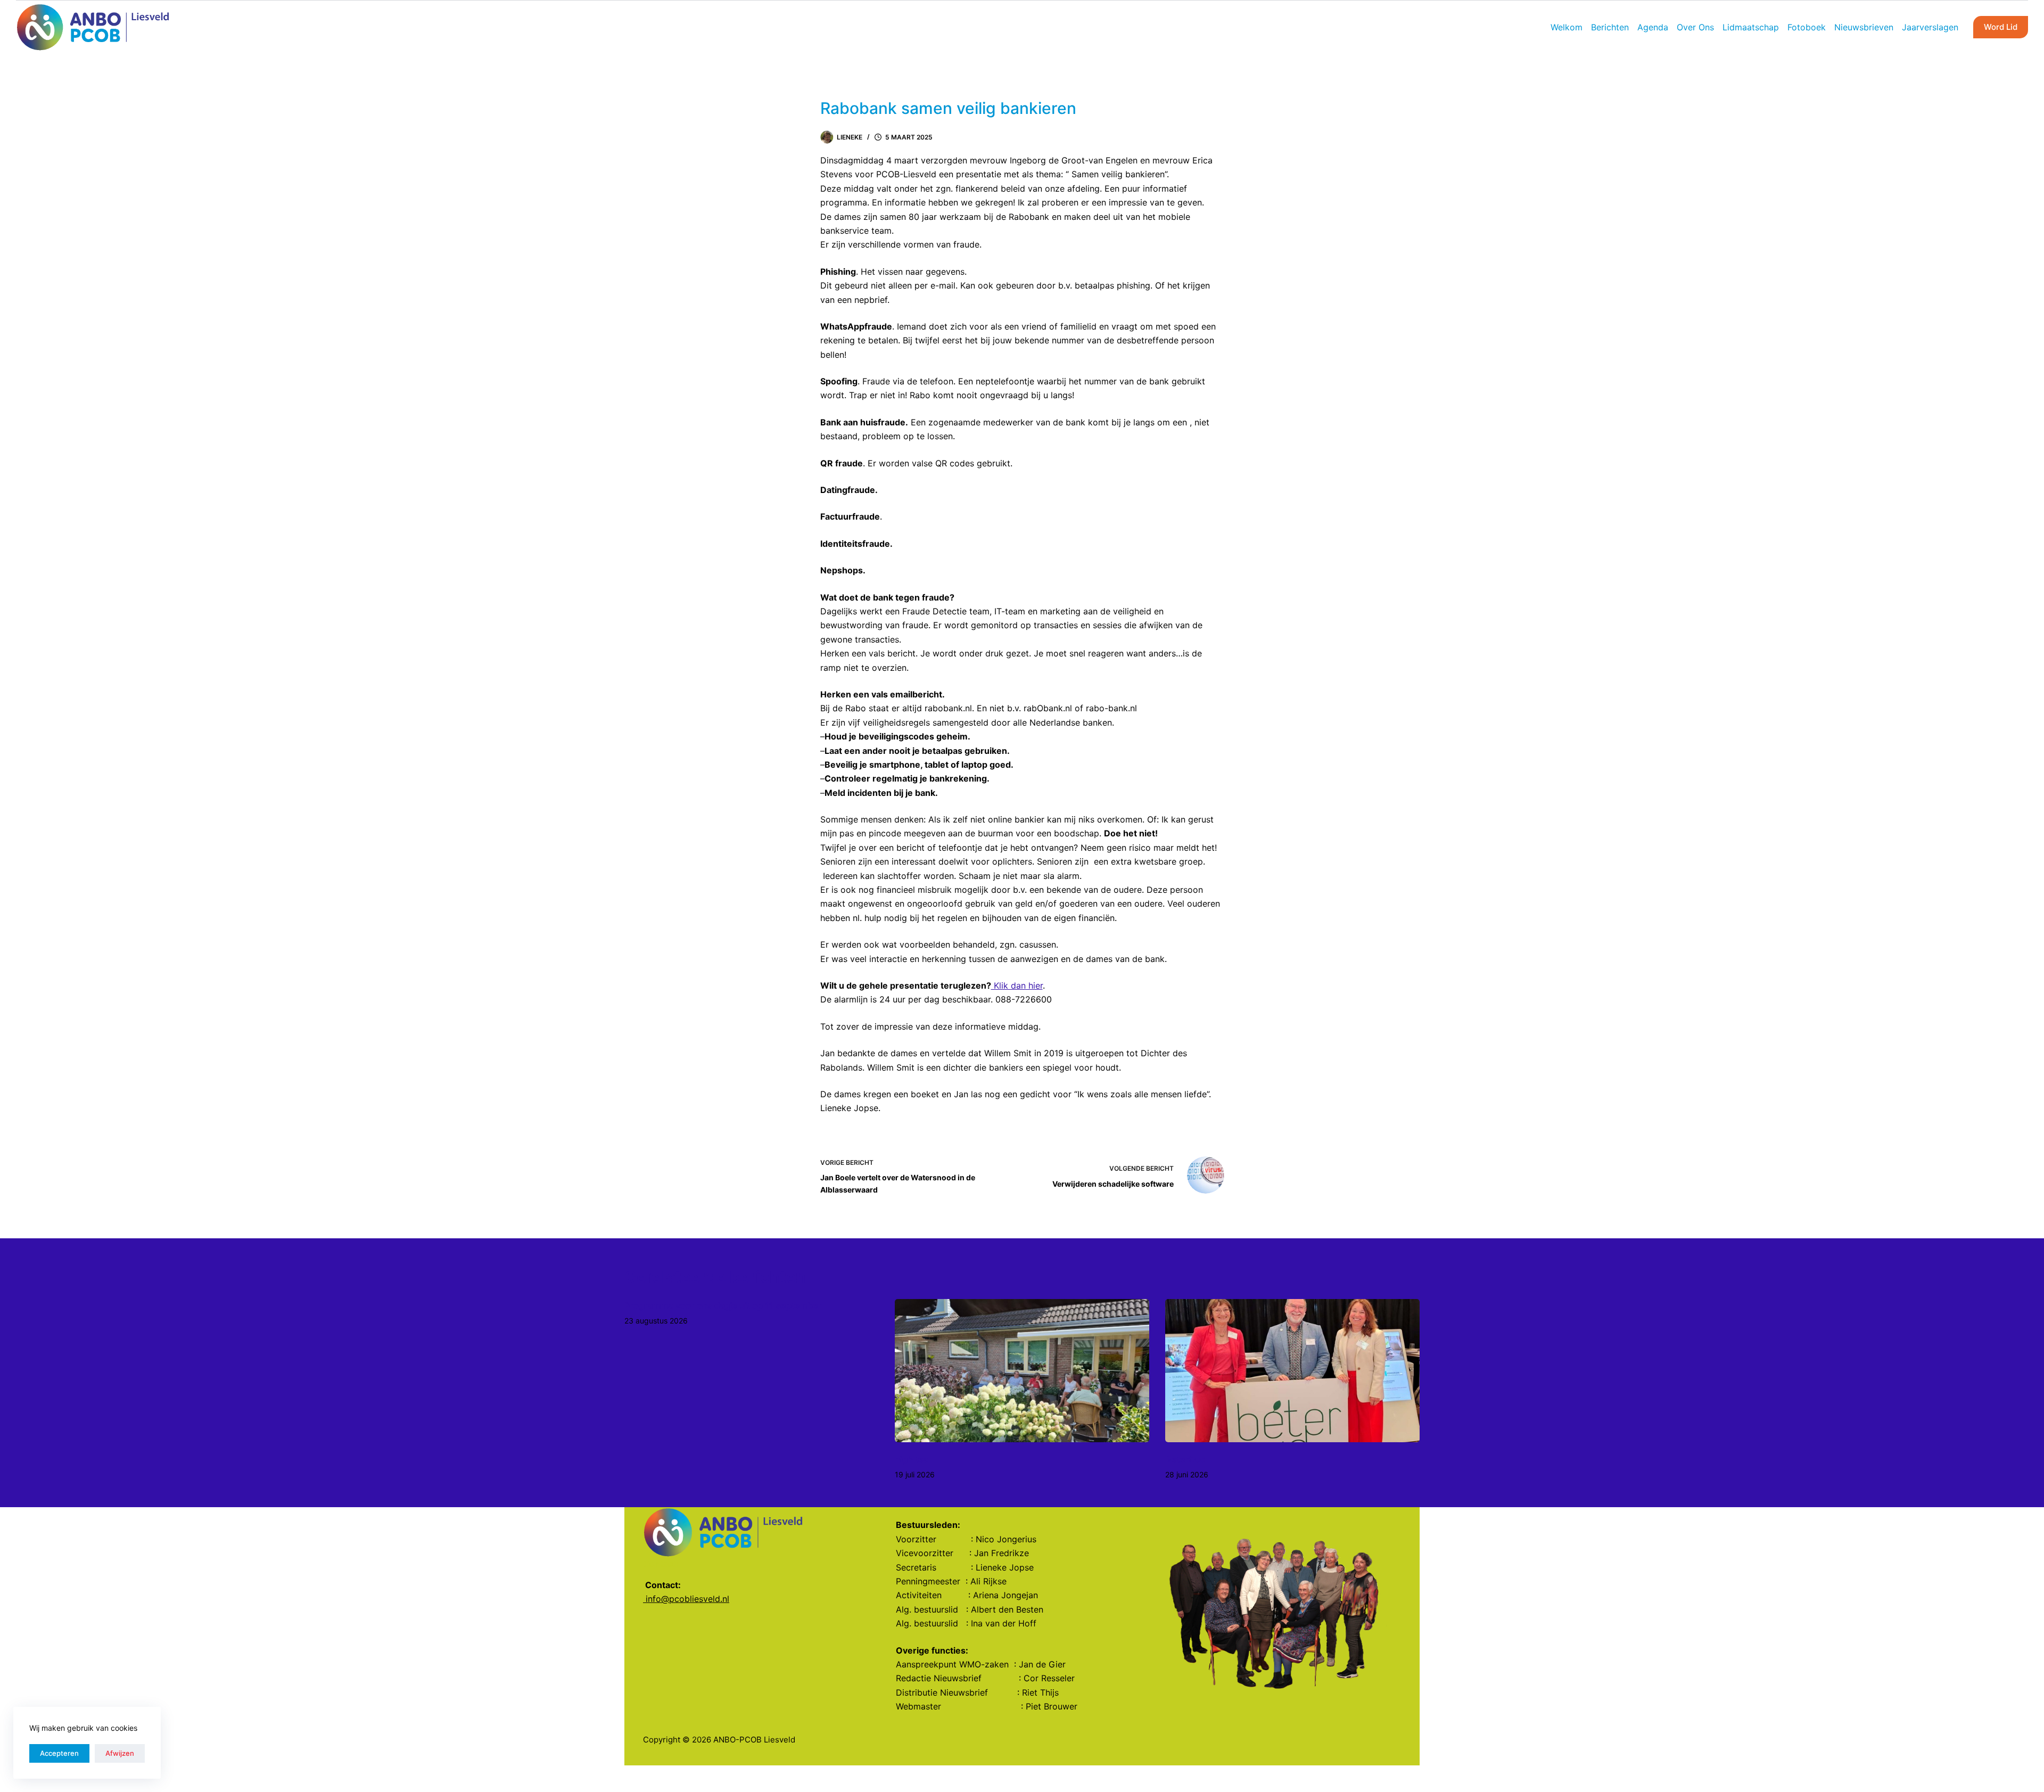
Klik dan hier (1017, 985)
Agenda (1653, 27)
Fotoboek (1807, 27)
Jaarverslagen (1930, 27)
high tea (912, 1459)
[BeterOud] (1292, 1371)
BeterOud (1186, 1459)
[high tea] (1022, 1371)
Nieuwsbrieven (1864, 27)
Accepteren (59, 1753)
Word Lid (2001, 27)
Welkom (1567, 27)
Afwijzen (120, 1753)
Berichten (1610, 27)
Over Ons (1695, 27)
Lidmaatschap (1751, 27)
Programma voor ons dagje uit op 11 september (723, 1305)
